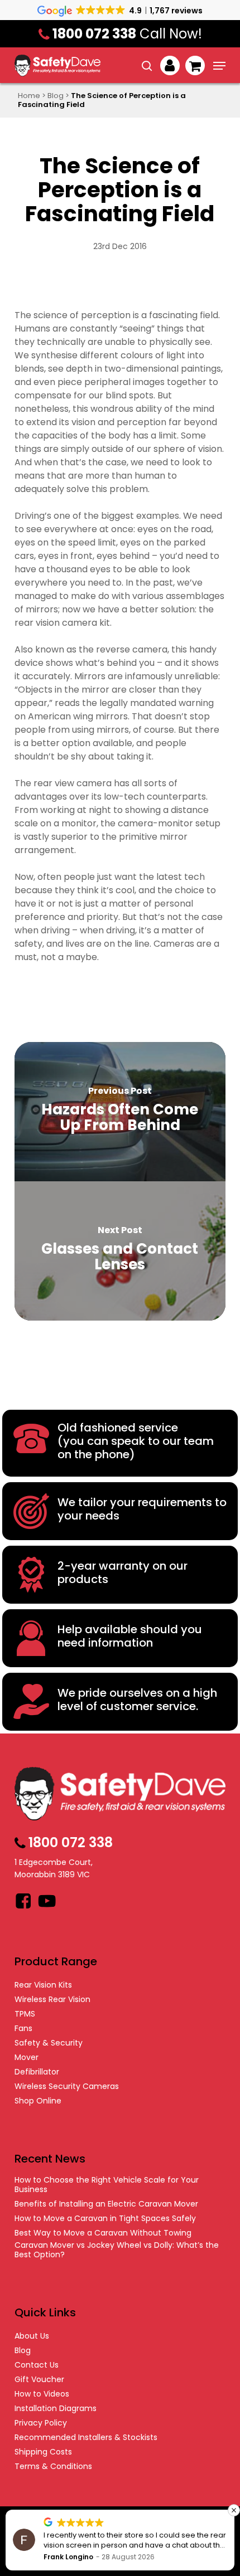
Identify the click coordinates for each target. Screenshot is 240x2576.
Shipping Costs (43, 2452)
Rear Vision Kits (43, 1985)
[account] (170, 65)
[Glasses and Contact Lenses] (120, 1251)
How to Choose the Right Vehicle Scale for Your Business (107, 2185)
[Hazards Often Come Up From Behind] (120, 1112)
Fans (23, 2029)
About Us (32, 2336)
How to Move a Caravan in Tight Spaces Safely (105, 2219)
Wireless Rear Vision (52, 2000)
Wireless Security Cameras (67, 2086)
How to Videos (42, 2394)
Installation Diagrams (56, 2409)
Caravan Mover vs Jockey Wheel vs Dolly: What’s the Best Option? (117, 2250)
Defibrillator (37, 2072)
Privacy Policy (41, 2423)
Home (29, 96)
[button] (219, 66)
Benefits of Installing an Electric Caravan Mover (106, 2204)
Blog (56, 96)
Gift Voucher (39, 2380)
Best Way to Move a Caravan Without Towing (103, 2233)
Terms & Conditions (53, 2467)
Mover (27, 2058)
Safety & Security (49, 2043)
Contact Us (37, 2365)
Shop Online (38, 2101)
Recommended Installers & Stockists (86, 2438)
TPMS (25, 2014)
